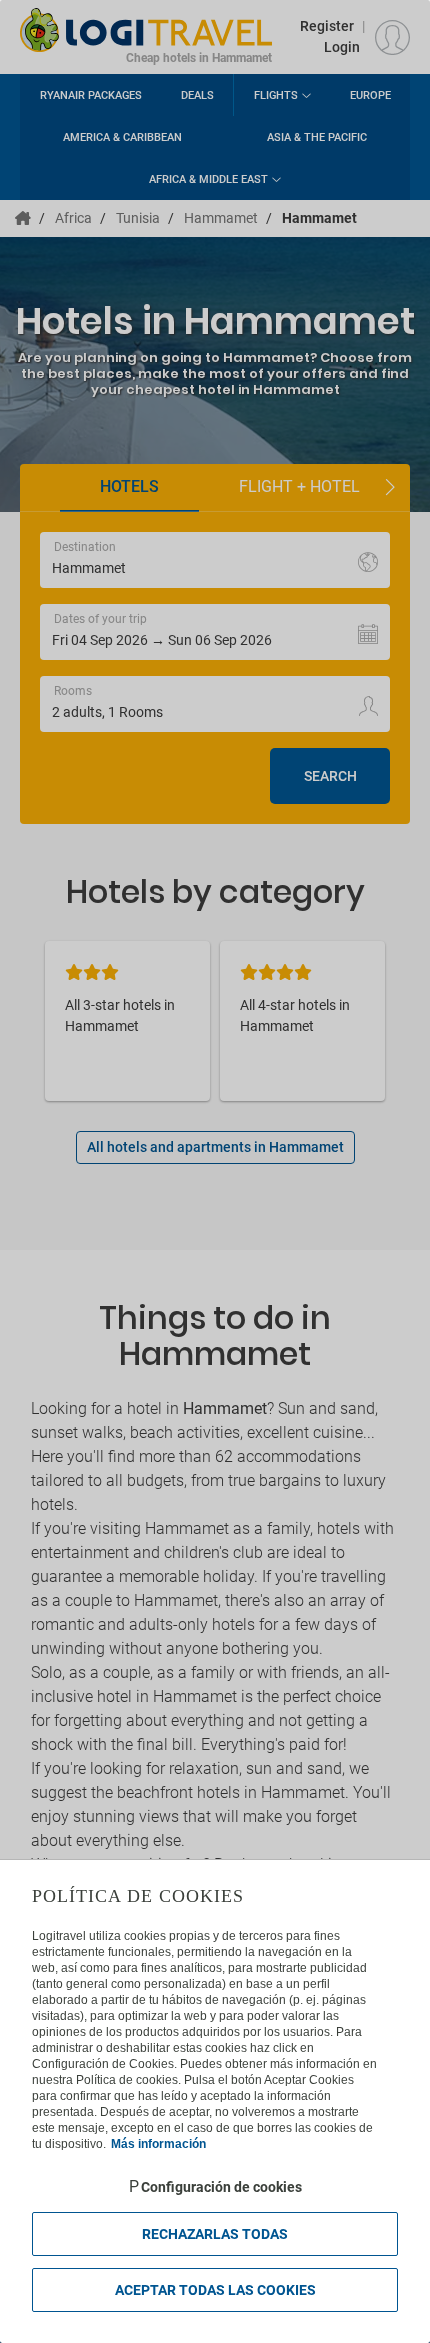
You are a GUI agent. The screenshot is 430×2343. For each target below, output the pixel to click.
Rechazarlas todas (215, 2234)
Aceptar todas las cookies (215, 2290)
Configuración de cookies (221, 2187)
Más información (158, 2144)
